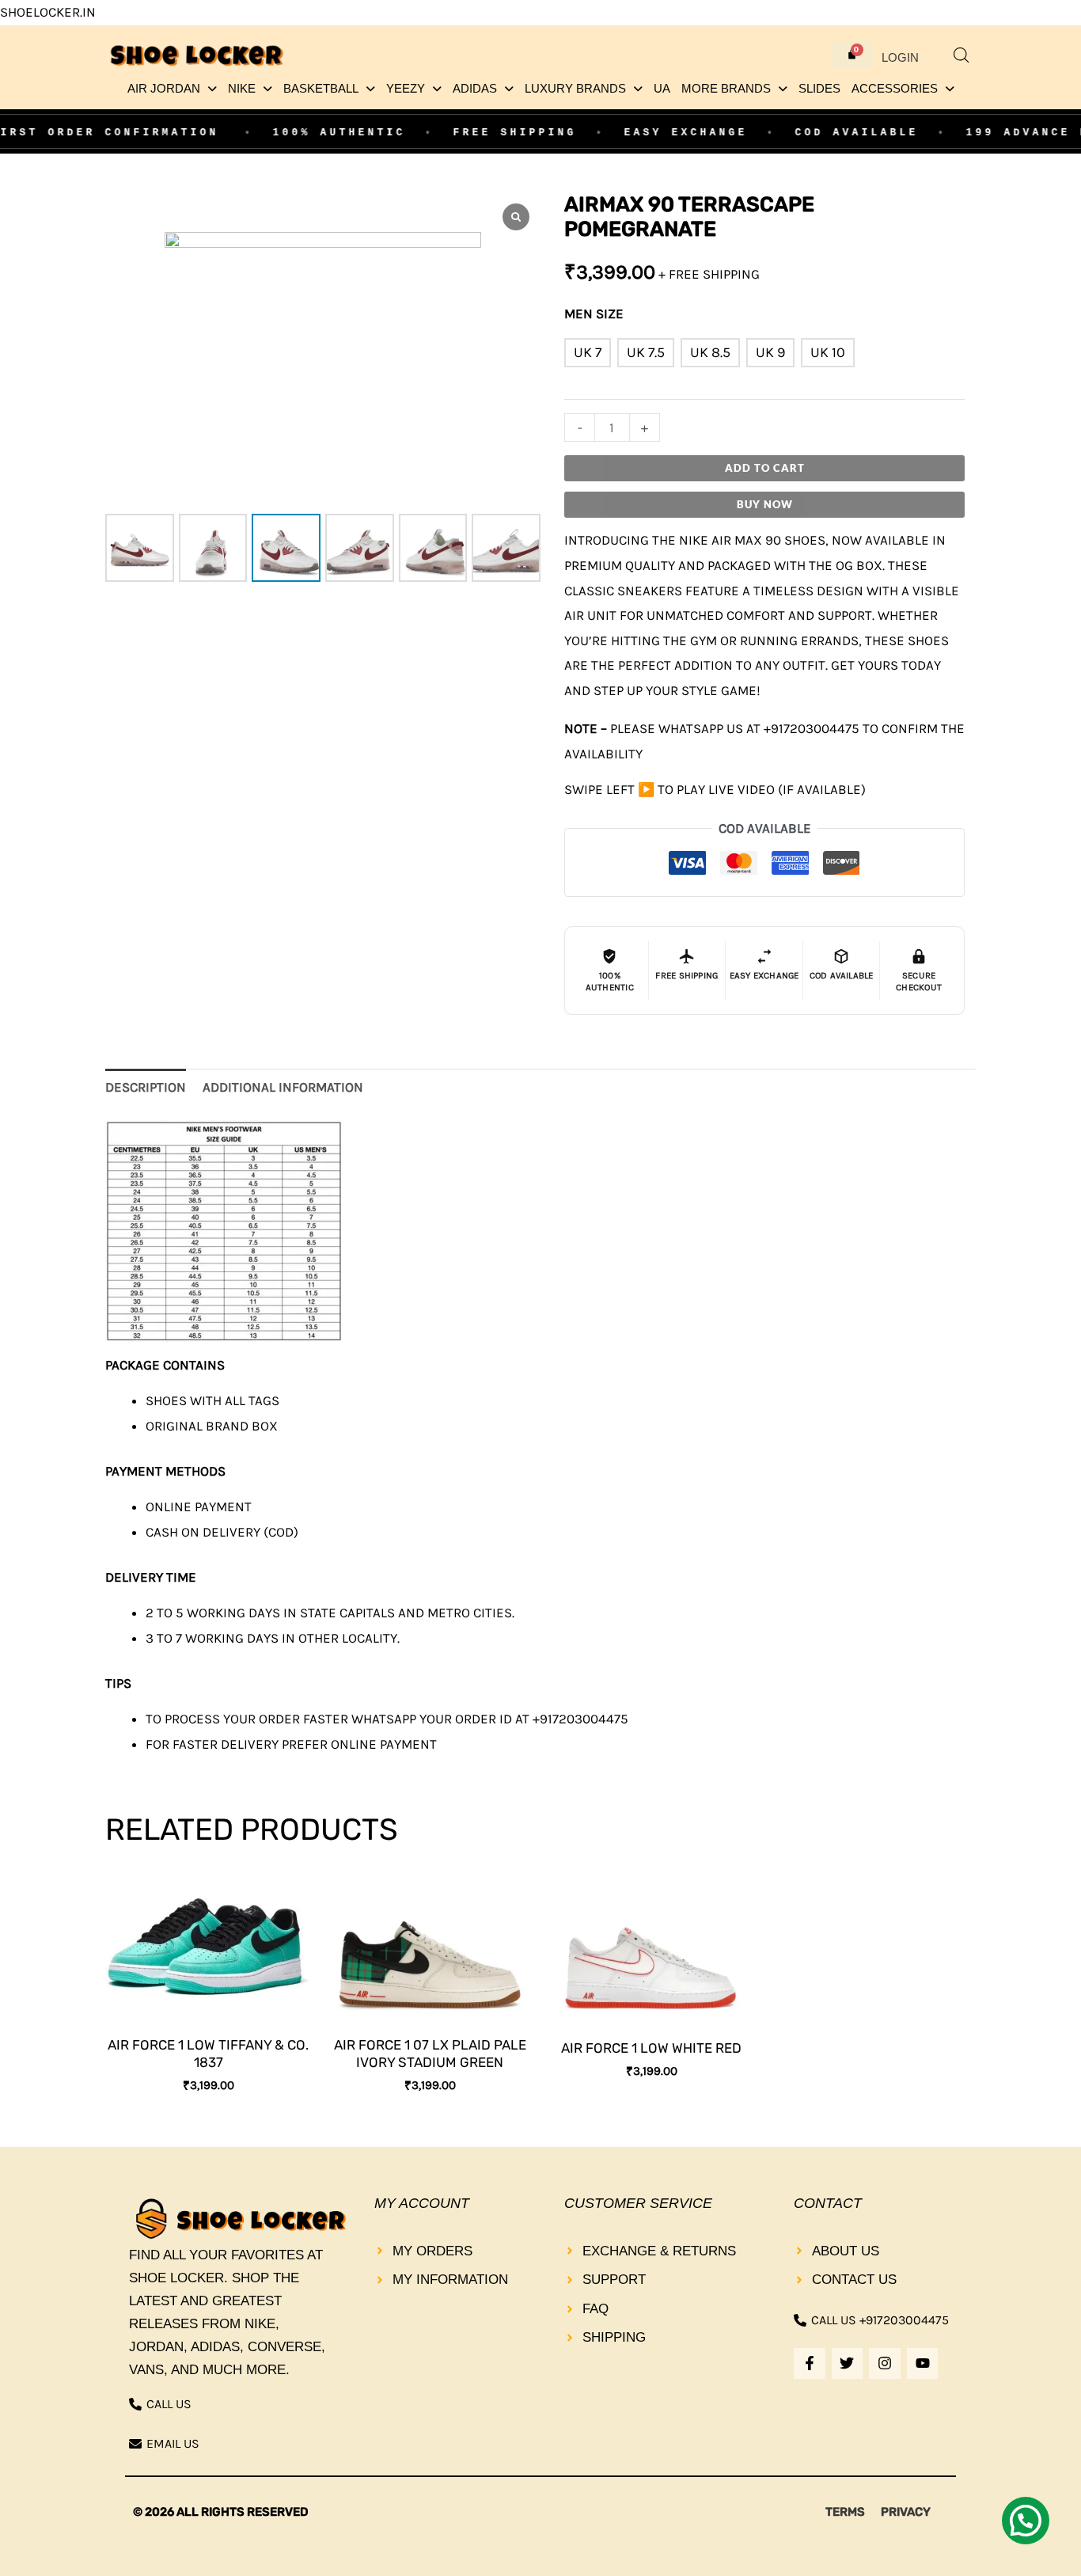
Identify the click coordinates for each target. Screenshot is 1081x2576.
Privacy (906, 2512)
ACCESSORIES (895, 89)
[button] (172, 89)
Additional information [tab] (283, 1087)
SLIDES (819, 89)
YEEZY (406, 89)
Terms (845, 2512)
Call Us (169, 2404)
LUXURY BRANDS (575, 89)
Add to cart (765, 468)
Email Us (173, 2443)
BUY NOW (765, 504)
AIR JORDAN (164, 89)
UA (662, 89)
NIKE (242, 89)
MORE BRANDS (726, 89)
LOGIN (900, 58)
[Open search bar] (962, 55)
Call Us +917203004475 (880, 2320)
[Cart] (852, 54)
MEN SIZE (594, 313)
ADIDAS (475, 89)
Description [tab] (146, 1087)
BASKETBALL (321, 89)
